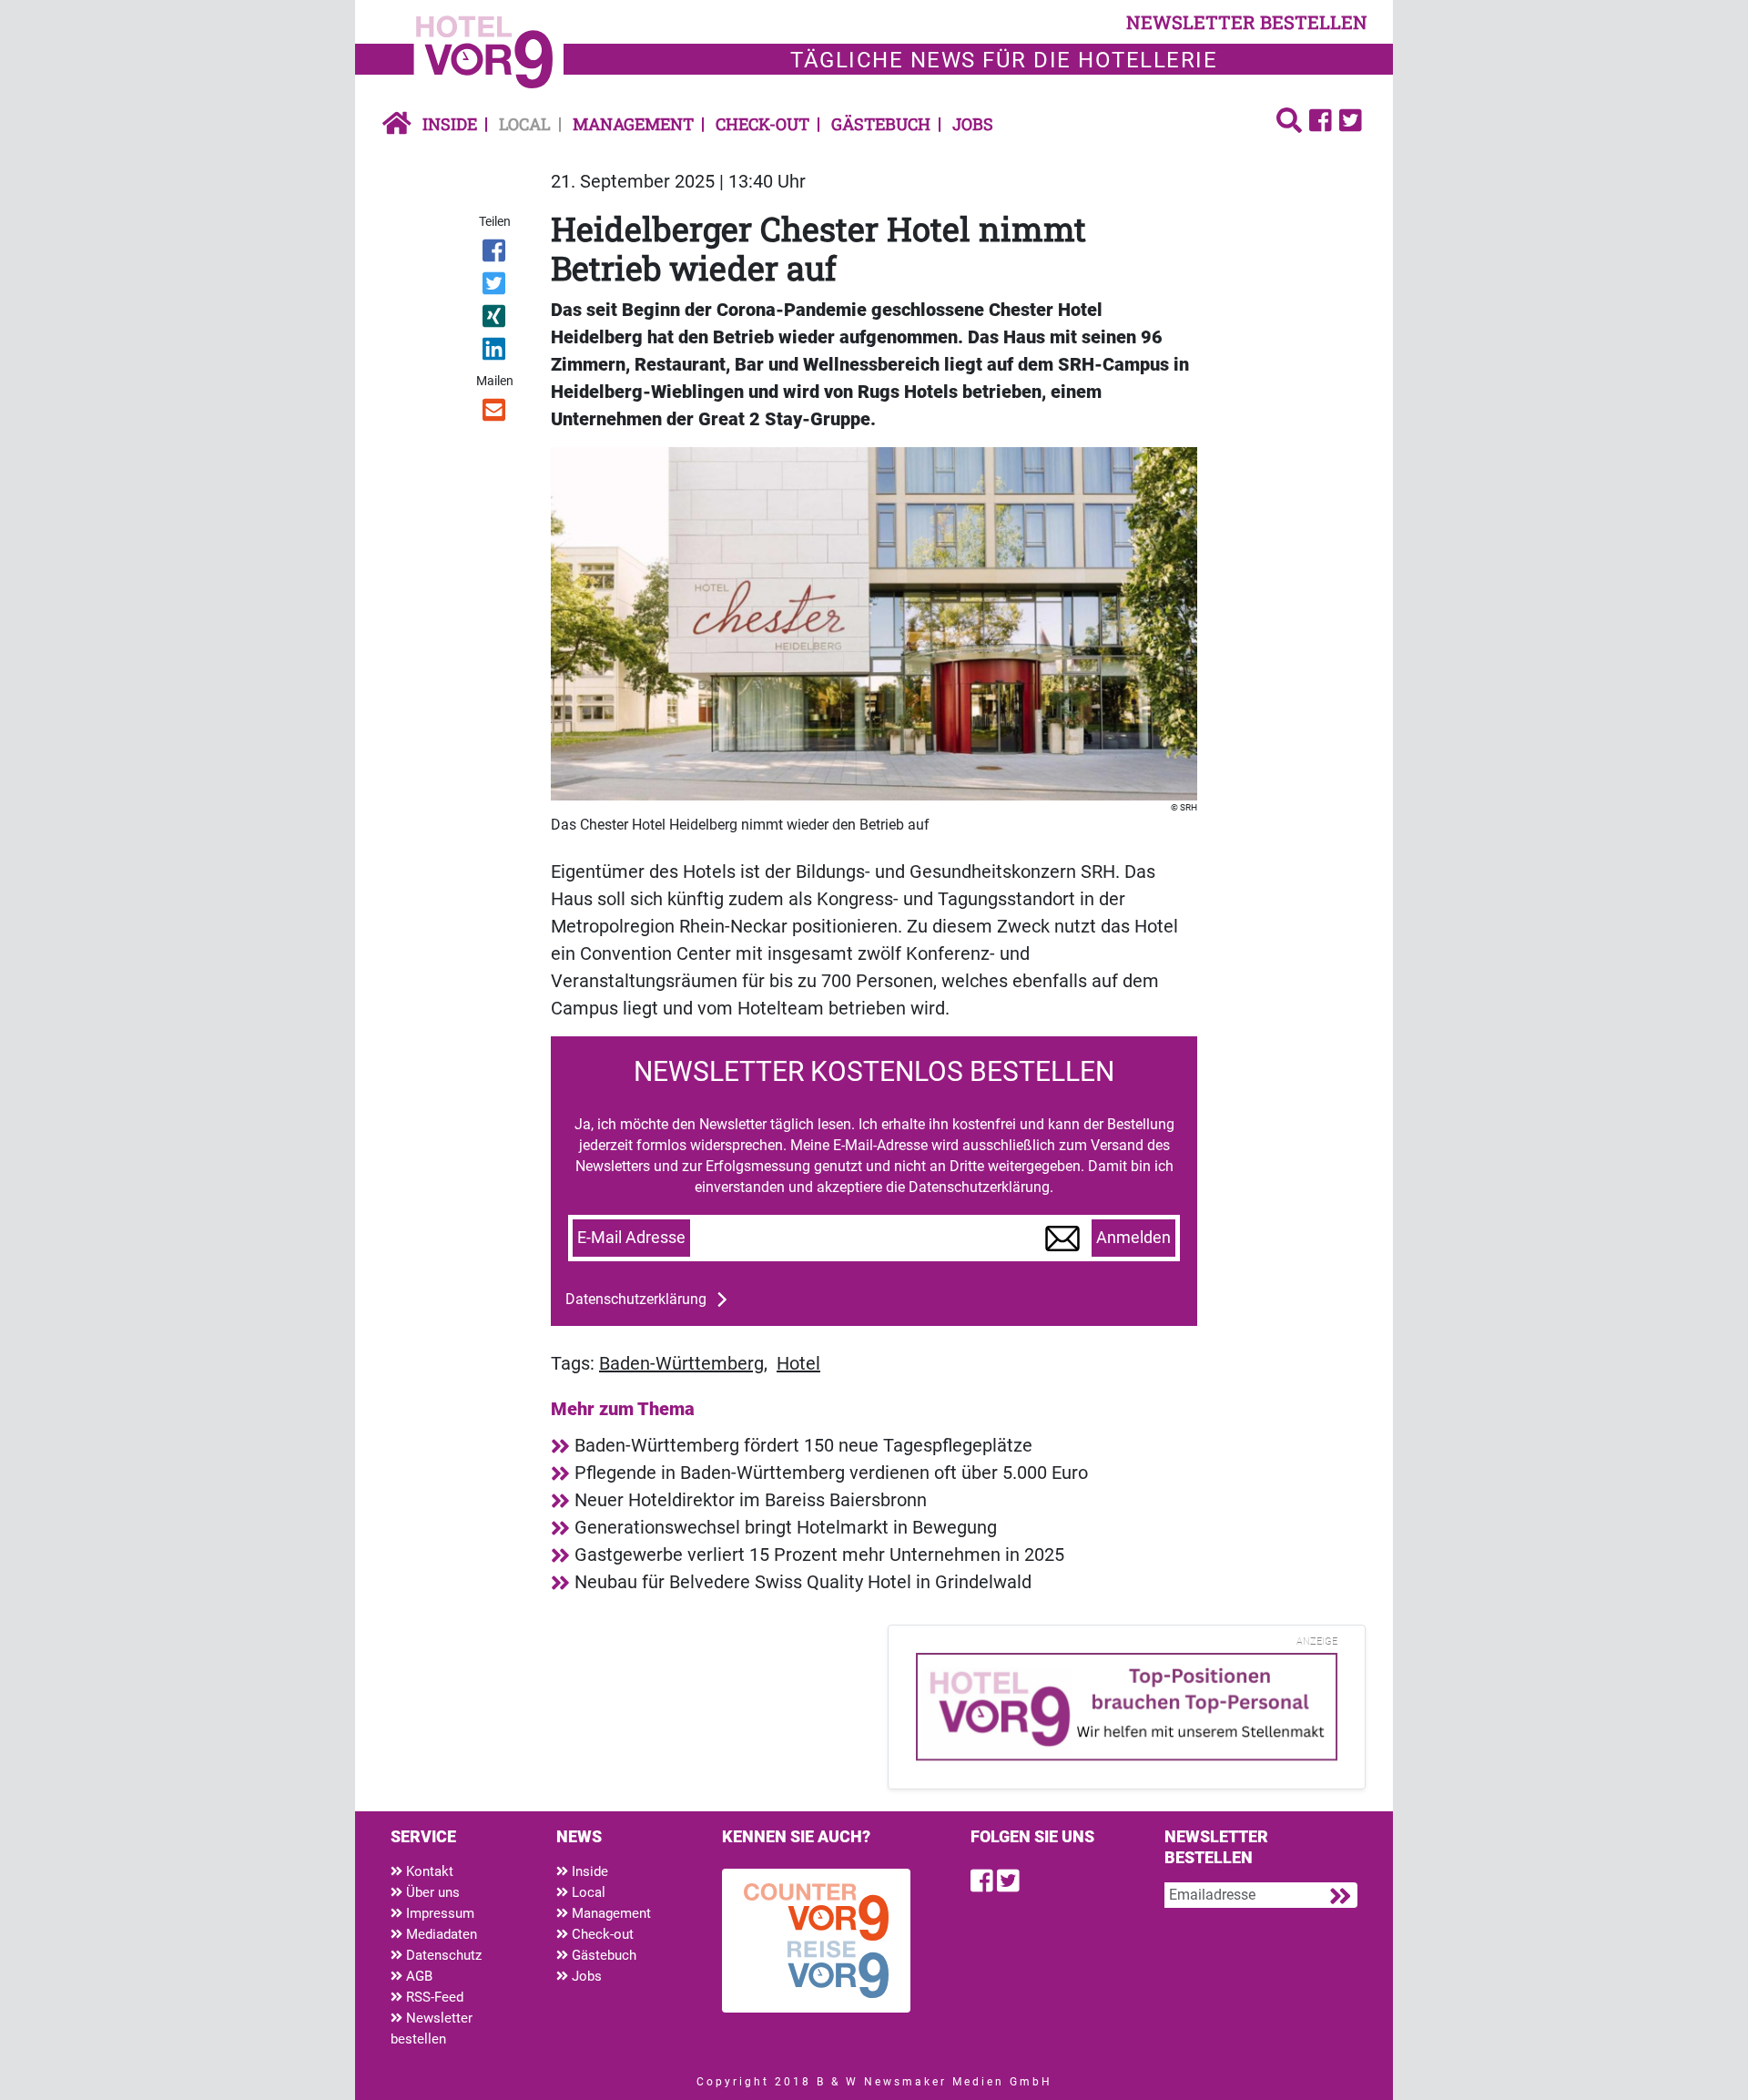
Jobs (973, 124)
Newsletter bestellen (432, 2029)
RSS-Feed (433, 1997)
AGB (417, 1976)
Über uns (431, 1892)
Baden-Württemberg (681, 1363)
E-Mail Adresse (631, 1238)
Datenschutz (442, 1955)
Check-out (762, 124)
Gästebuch (881, 124)
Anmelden (1133, 1238)
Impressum (438, 1913)
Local (525, 124)
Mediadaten (440, 1934)
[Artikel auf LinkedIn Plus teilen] (496, 352)
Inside (450, 124)
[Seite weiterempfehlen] (496, 413)
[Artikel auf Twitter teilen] (496, 287)
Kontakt (428, 1871)
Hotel (798, 1363)
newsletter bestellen (1247, 22)
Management (633, 124)
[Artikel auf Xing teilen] (496, 320)
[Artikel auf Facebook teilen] (496, 254)
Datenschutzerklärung (636, 1299)
